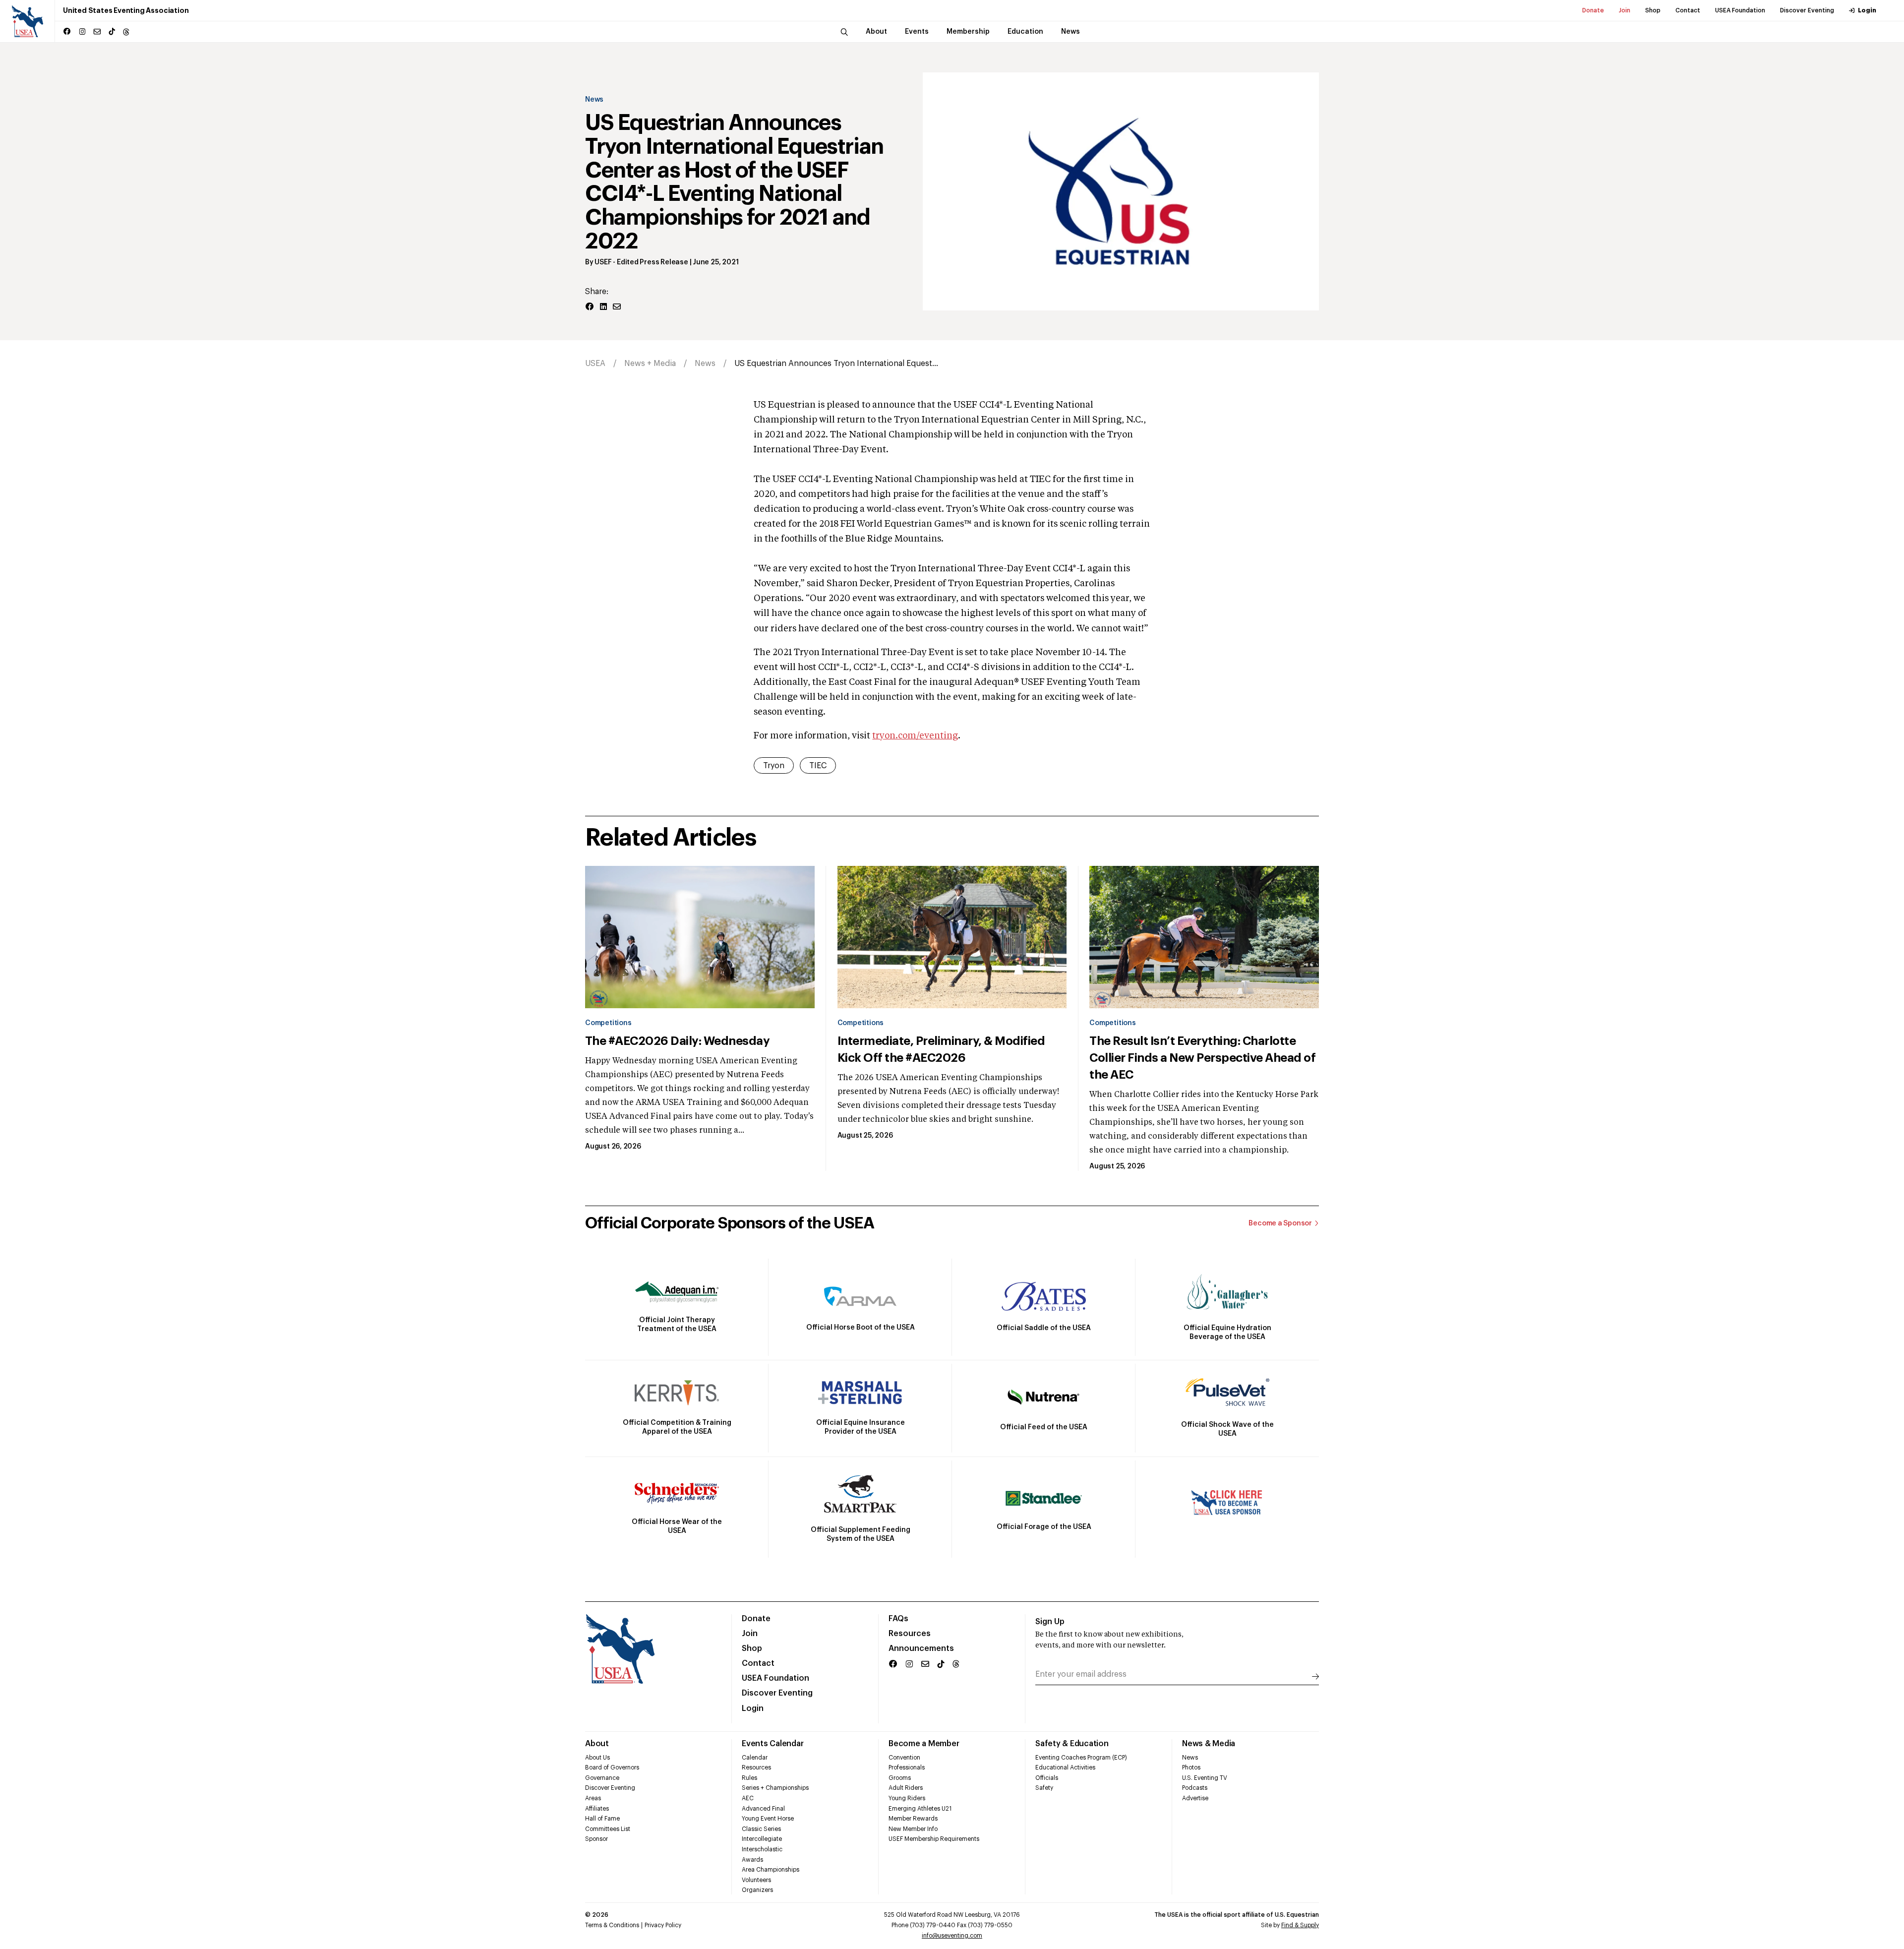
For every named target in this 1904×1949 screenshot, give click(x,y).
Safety (1044, 1788)
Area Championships (771, 1870)
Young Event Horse (768, 1819)
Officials (1047, 1778)
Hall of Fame (602, 1819)
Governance (602, 1778)
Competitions (608, 1023)
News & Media (1209, 1744)
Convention (904, 1758)
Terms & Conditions (612, 1925)
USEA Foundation (1740, 10)
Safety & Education (1072, 1744)
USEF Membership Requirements (934, 1839)
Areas (593, 1798)
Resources (910, 1634)
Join (1625, 10)
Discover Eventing (1807, 10)
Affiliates (597, 1809)
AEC (748, 1798)
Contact (1688, 10)
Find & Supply (1300, 1925)
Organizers (757, 1890)
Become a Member (924, 1744)
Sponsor (596, 1839)
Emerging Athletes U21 (920, 1809)
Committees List (608, 1829)
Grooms (900, 1778)
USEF (603, 262)
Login (1867, 10)
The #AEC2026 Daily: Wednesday (677, 1041)
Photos (1191, 1767)
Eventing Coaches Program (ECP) (1081, 1758)
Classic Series (761, 1829)
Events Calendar (773, 1744)
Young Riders (907, 1798)
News (594, 100)
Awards (752, 1860)
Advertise (1195, 1798)
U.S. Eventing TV (1205, 1778)
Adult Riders (906, 1788)
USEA (595, 364)
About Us (597, 1758)
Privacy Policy (663, 1925)
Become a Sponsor (1280, 1223)
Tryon (774, 766)
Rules (749, 1778)
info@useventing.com (952, 1936)
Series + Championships (775, 1788)
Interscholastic (762, 1849)
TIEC (818, 766)
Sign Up (1050, 1622)
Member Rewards (913, 1819)
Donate (1593, 10)
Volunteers (756, 1880)
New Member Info (913, 1829)
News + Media (650, 364)
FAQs (898, 1619)
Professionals (907, 1767)
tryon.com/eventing (915, 736)
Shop (1653, 10)
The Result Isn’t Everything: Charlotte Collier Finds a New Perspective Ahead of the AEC (1202, 1058)
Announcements (921, 1648)
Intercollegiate (762, 1839)
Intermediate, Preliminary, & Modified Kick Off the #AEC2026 (941, 1049)
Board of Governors (612, 1767)
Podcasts (1195, 1788)
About (597, 1744)
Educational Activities (1065, 1767)
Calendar (755, 1758)
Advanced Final (763, 1809)
